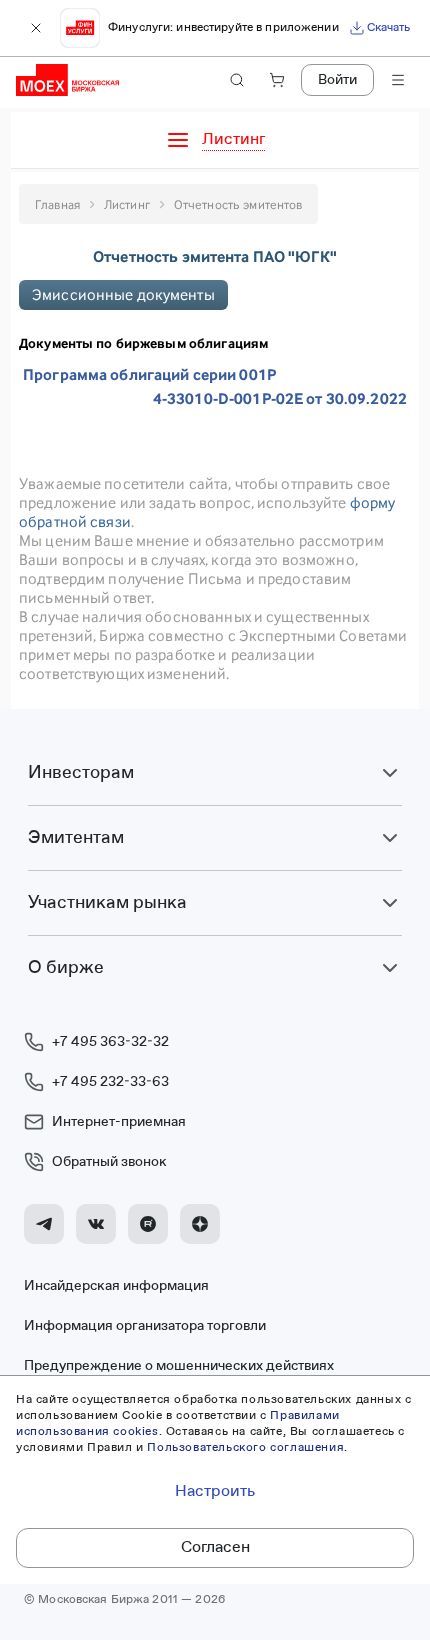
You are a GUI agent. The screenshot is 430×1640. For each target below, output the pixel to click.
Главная (57, 204)
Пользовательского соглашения (245, 1448)
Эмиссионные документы (123, 294)
